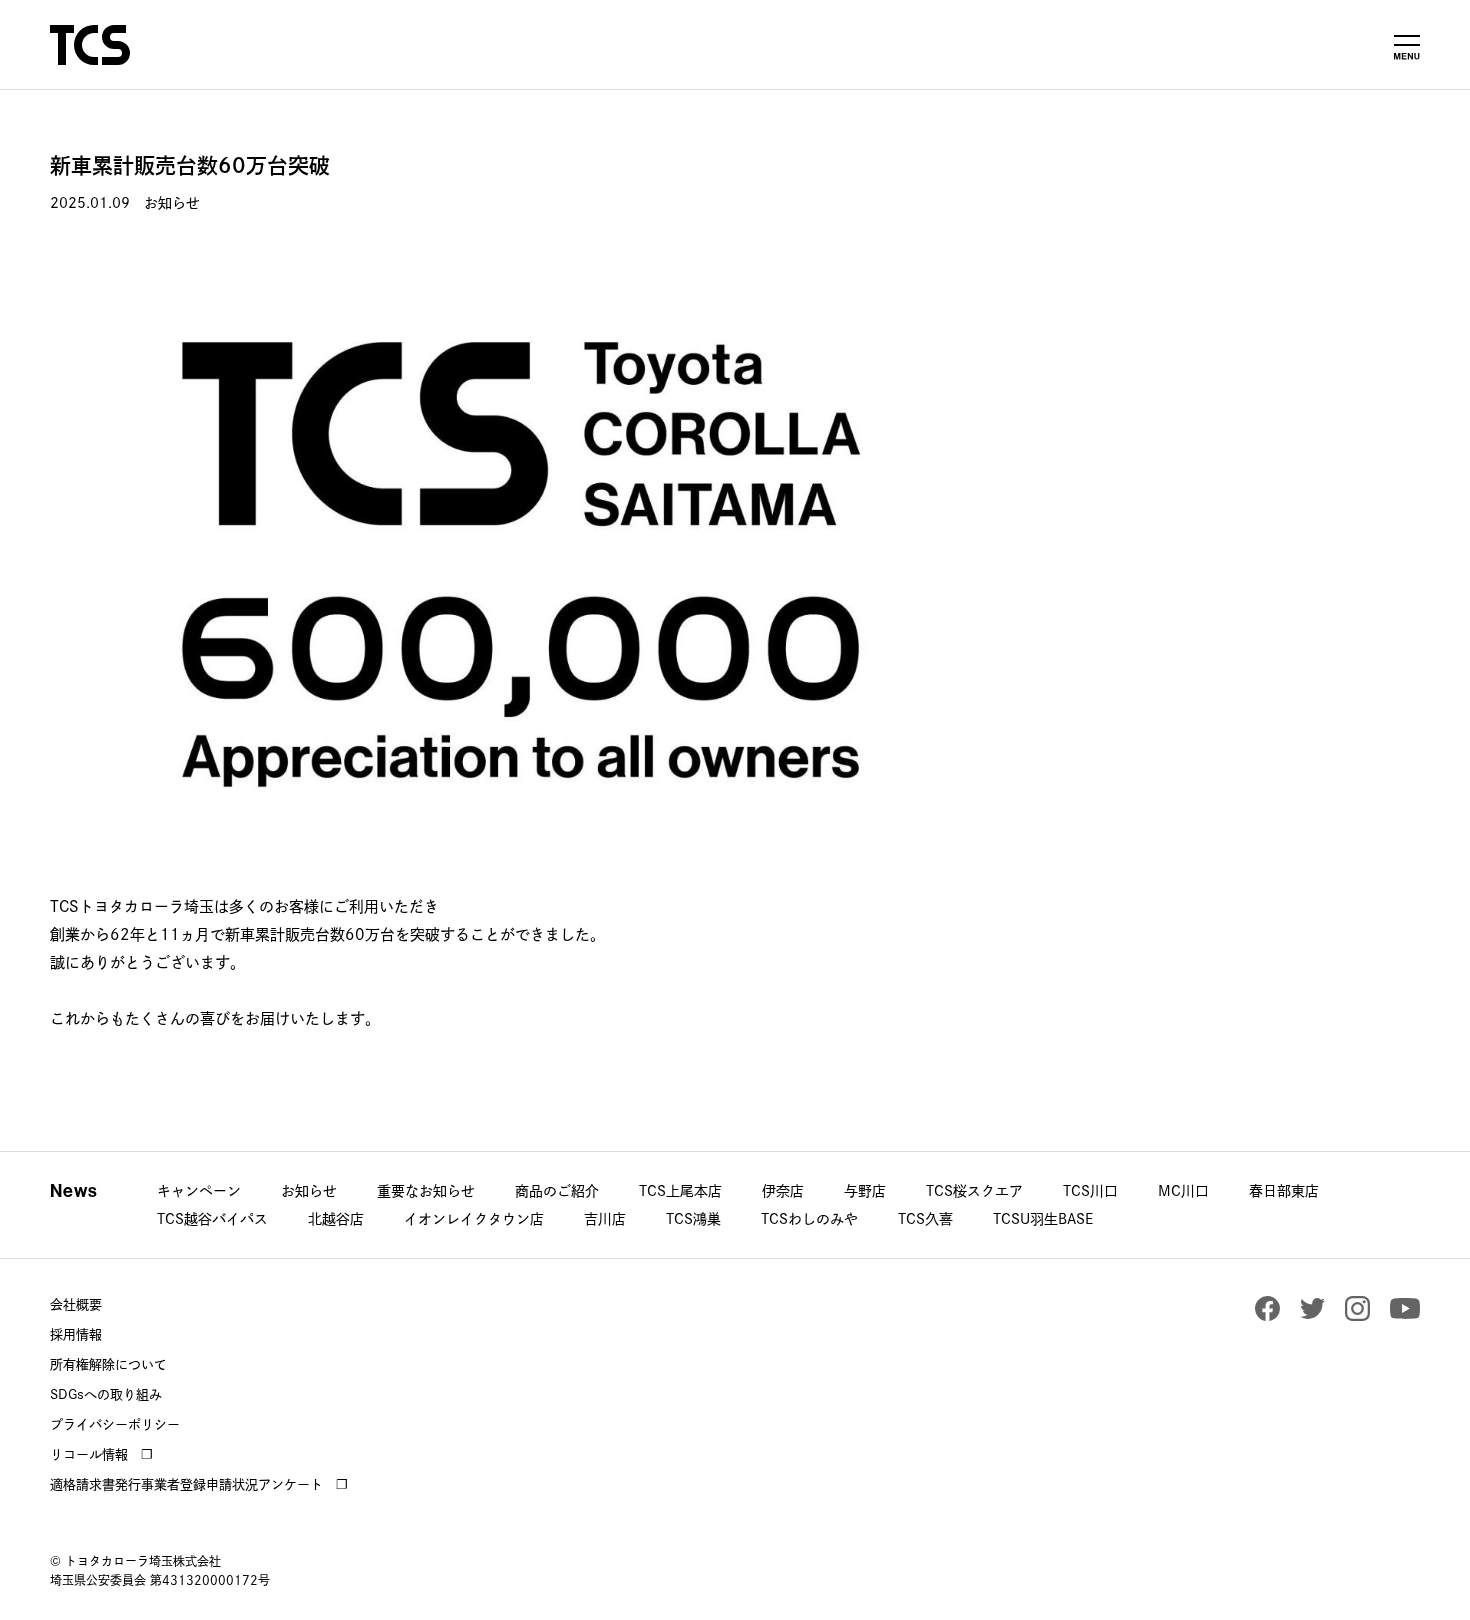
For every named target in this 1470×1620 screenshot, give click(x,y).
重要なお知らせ (426, 1191)
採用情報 (76, 1334)
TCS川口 (1090, 1191)
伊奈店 (783, 1191)
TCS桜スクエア (974, 1191)
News (74, 1191)
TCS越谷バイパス (212, 1219)
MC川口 (1183, 1191)
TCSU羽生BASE (1043, 1219)
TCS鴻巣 (693, 1219)
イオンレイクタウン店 (474, 1219)
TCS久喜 (925, 1219)
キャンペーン (199, 1191)
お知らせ (309, 1191)
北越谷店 (336, 1219)
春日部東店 (1284, 1191)
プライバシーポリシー (115, 1424)
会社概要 (76, 1304)
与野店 (865, 1191)
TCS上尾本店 (680, 1191)
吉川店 (605, 1219)
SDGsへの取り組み (106, 1394)
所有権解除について (108, 1364)
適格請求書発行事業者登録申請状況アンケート (186, 1484)
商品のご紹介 (557, 1191)
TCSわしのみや (809, 1219)
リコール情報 (89, 1454)
